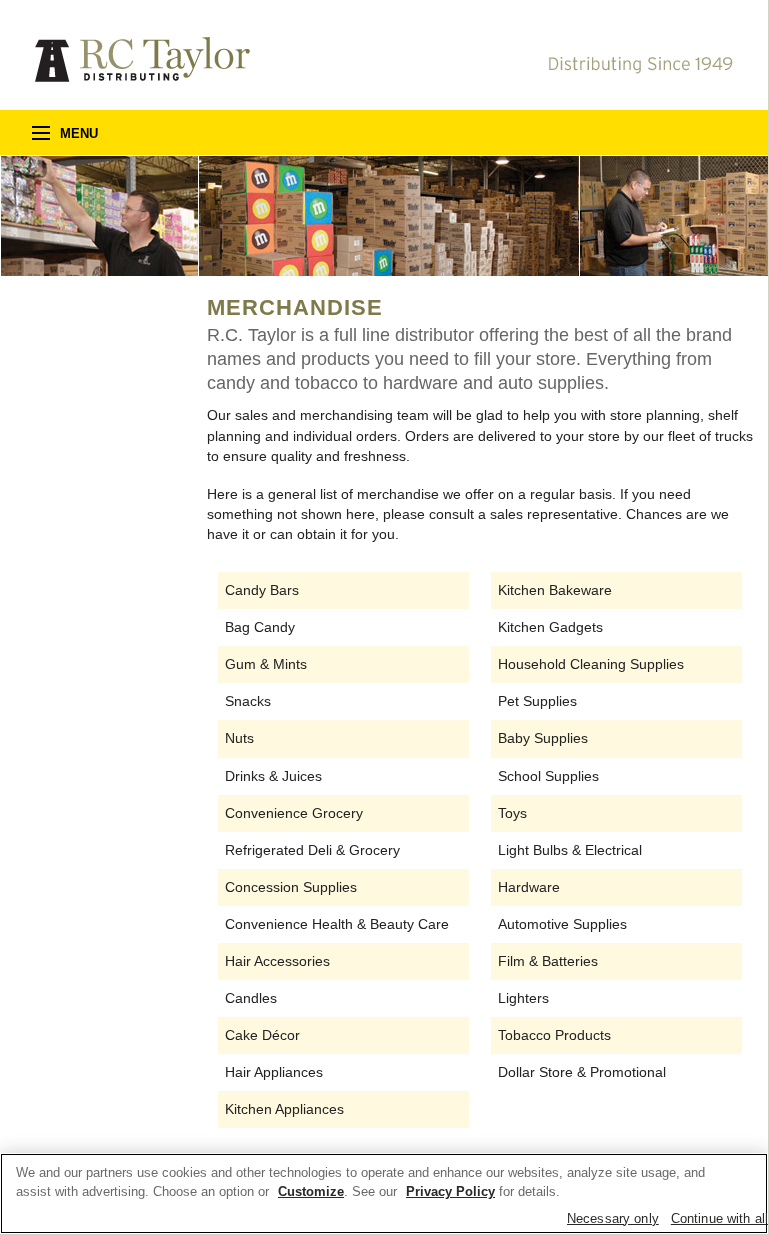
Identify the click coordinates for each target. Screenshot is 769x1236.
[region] (384, 1193)
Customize (311, 1191)
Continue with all (719, 1219)
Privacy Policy (450, 1191)
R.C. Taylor (142, 59)
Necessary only (613, 1219)
